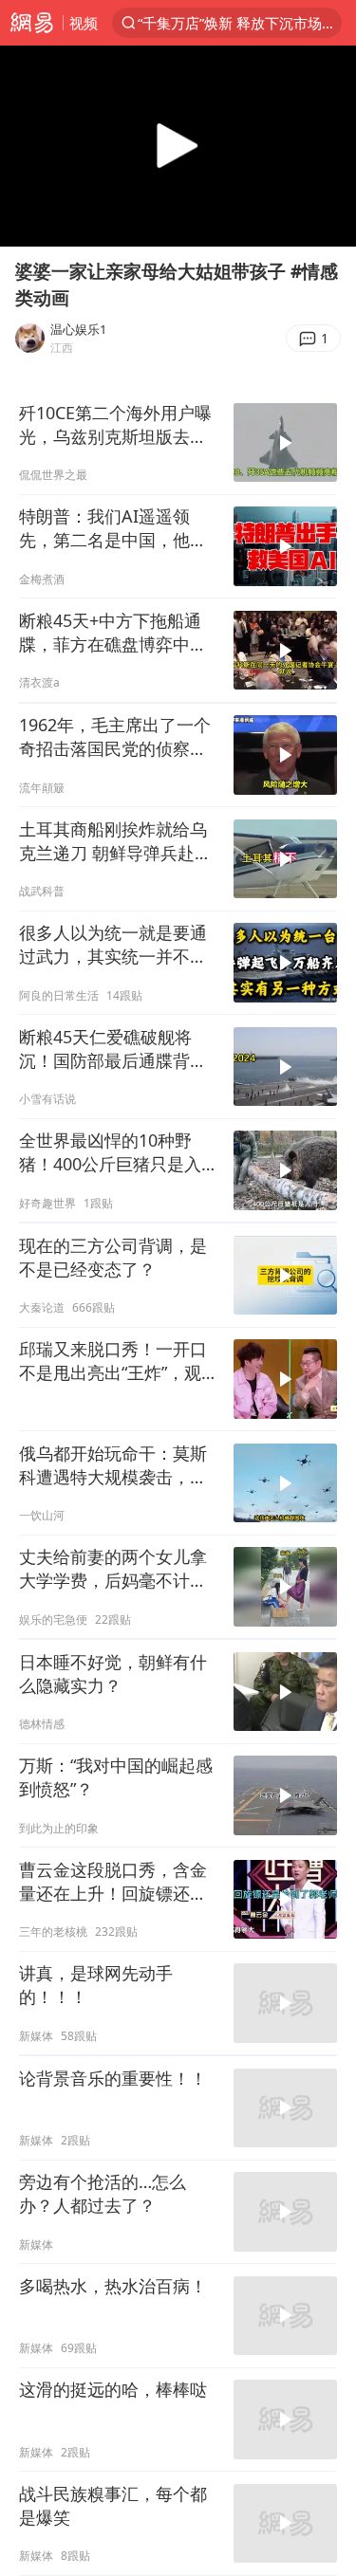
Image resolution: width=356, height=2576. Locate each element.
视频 (84, 23)
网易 (31, 23)
